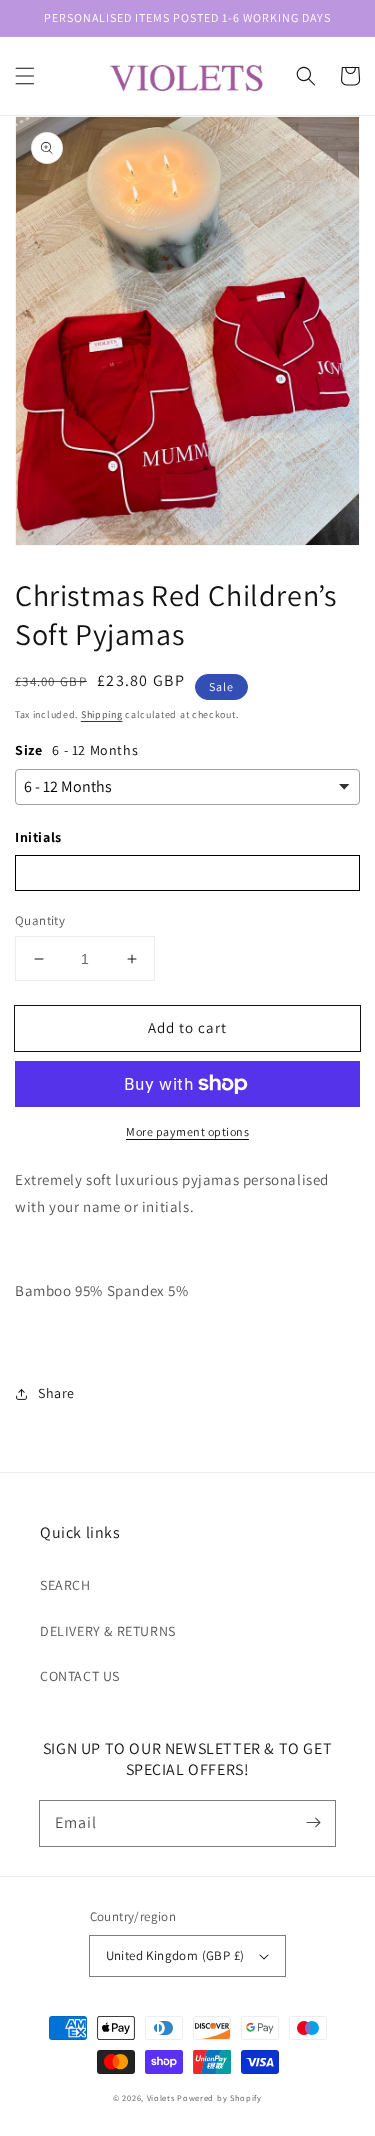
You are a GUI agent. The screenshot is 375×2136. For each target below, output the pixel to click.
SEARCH (65, 1585)
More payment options (187, 1131)
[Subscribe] (313, 1823)
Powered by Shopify (219, 2097)
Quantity (40, 920)
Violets (161, 2097)
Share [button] (56, 1393)
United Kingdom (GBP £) (175, 1955)
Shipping (102, 714)
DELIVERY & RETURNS (108, 1631)
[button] (25, 76)
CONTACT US (80, 1676)
